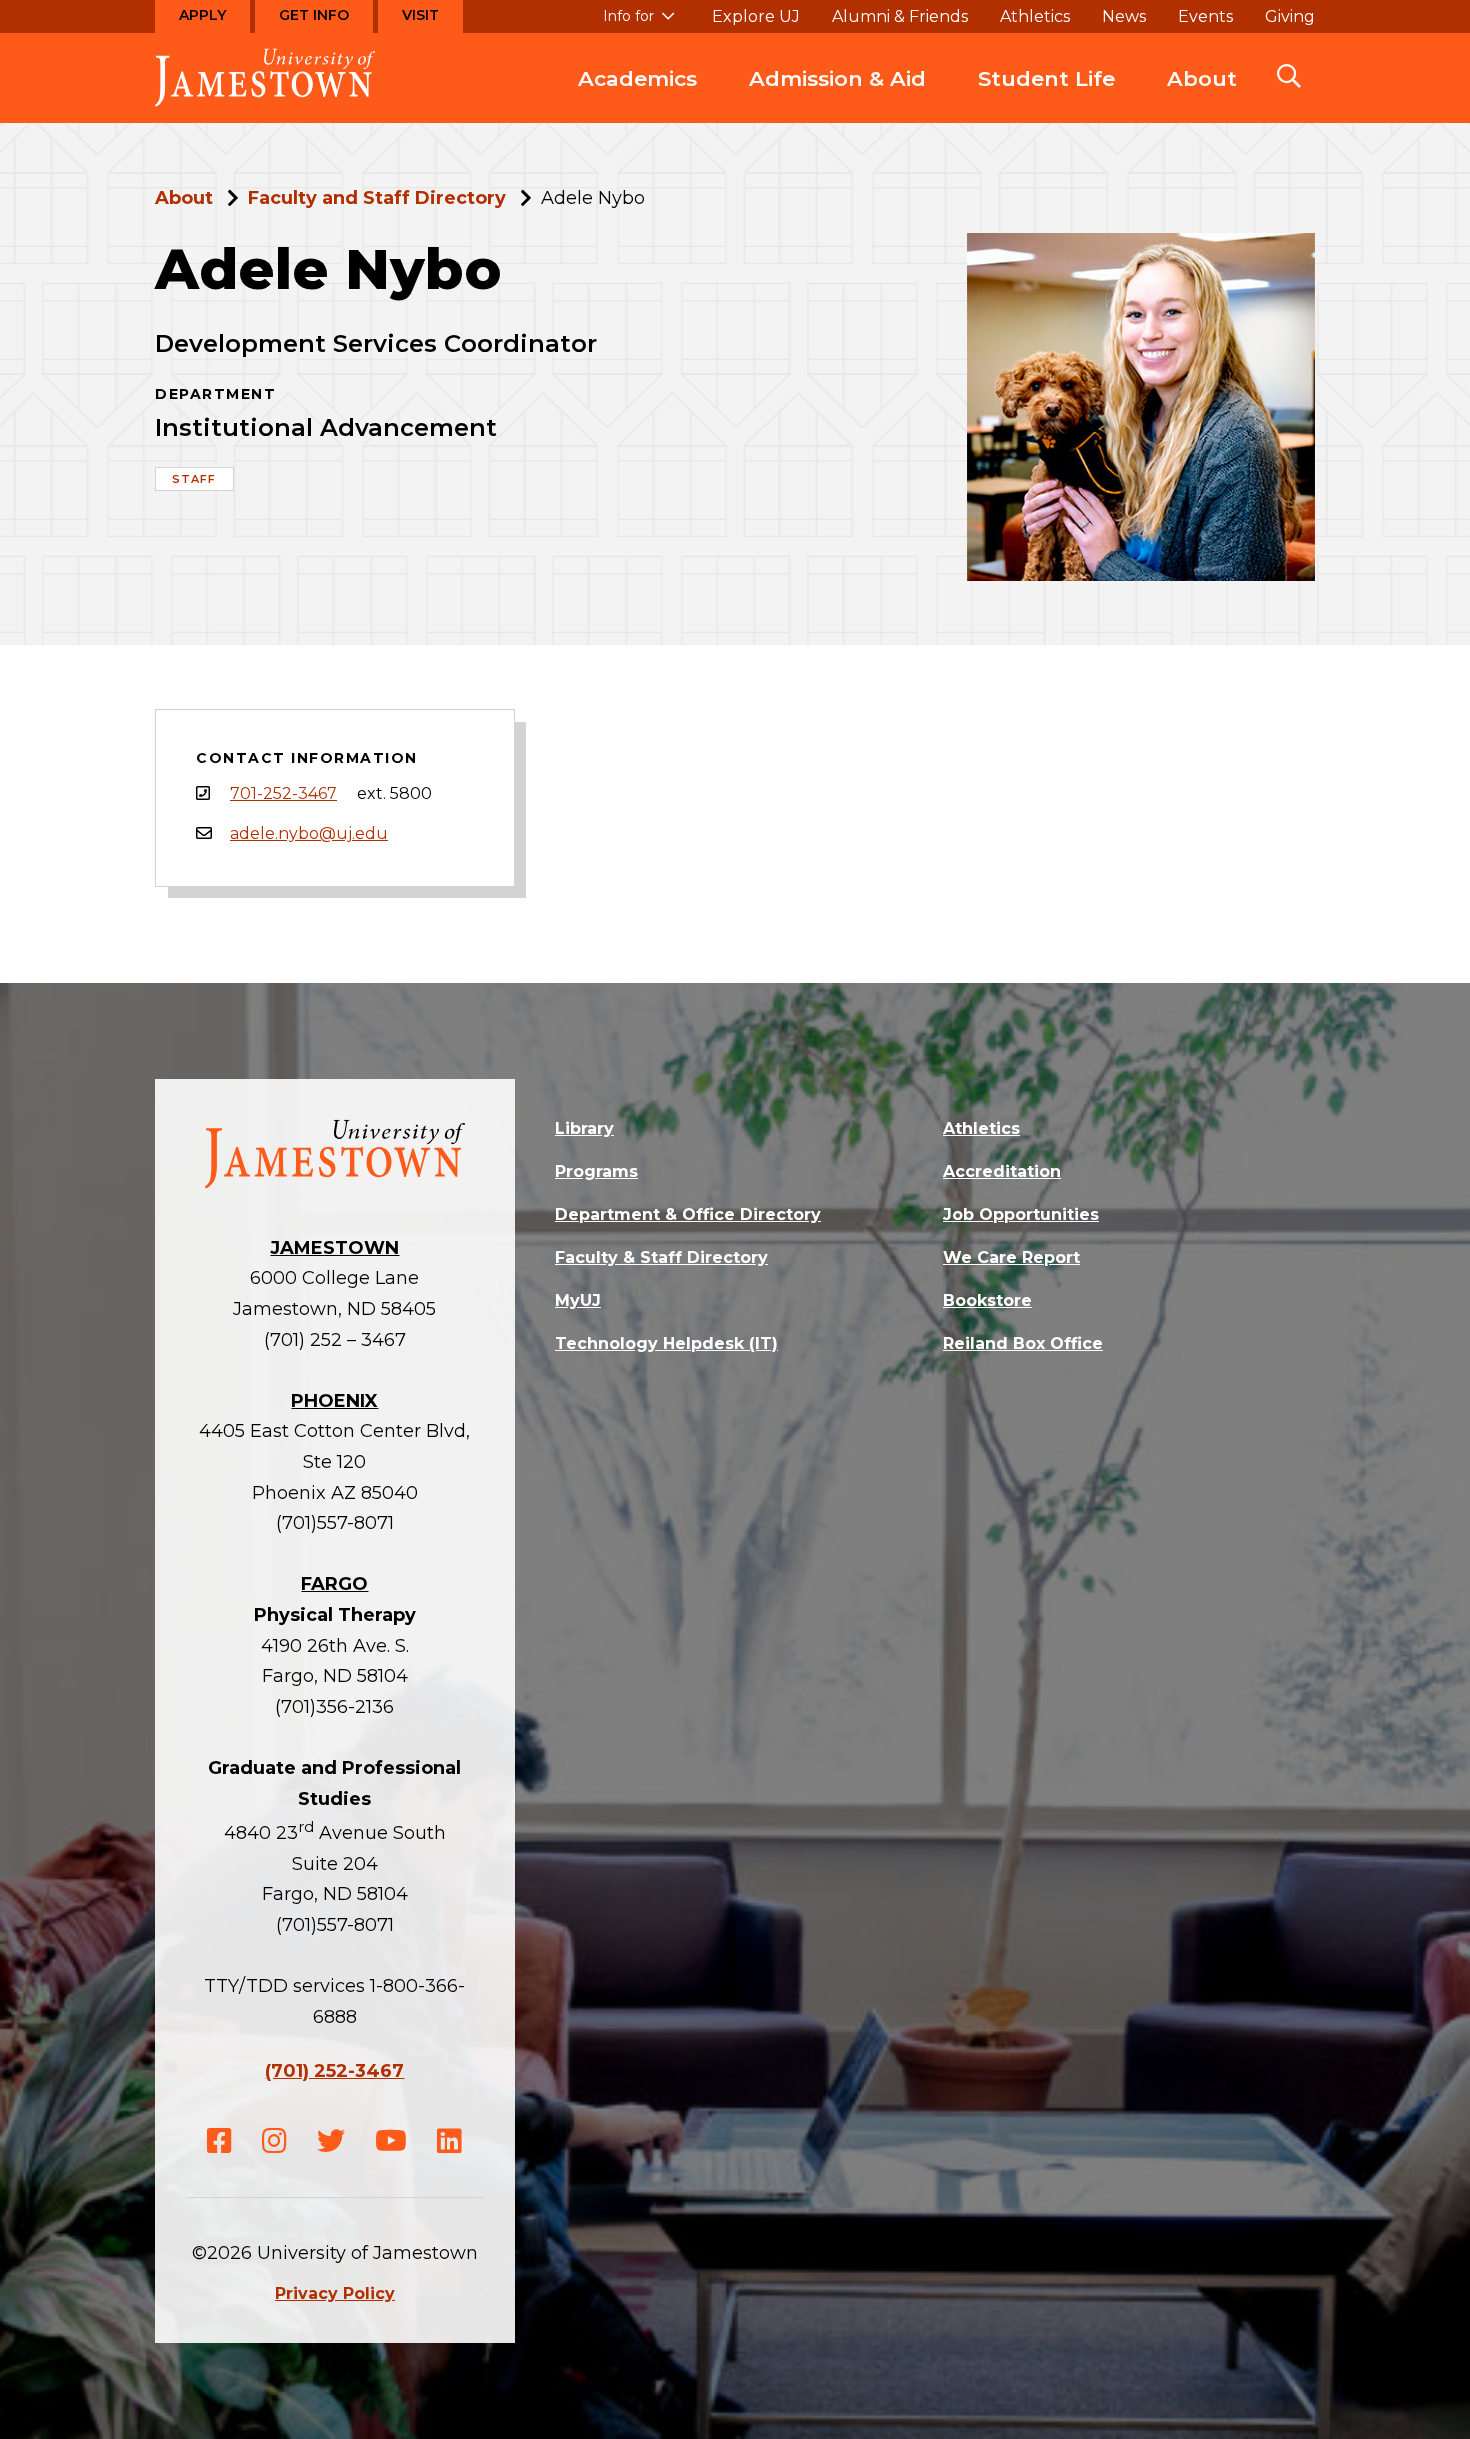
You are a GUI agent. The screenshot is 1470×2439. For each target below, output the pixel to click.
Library (584, 1128)
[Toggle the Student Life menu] (1047, 99)
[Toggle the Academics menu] (638, 99)
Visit (420, 15)
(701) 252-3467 (334, 2071)
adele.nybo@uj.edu (309, 833)
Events (1205, 17)
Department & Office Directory (688, 1214)
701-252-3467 (283, 793)
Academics (637, 78)
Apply (202, 15)
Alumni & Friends (900, 17)
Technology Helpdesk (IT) (666, 1343)
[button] (1289, 78)
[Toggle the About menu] (1202, 99)
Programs (596, 1171)
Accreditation (1002, 1171)
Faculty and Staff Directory (377, 198)
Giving (1290, 17)
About (1202, 78)
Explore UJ (756, 17)
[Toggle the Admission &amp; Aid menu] (838, 99)
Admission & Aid (837, 78)
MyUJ (578, 1300)
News (1124, 17)
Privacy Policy (335, 2293)
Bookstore (987, 1300)
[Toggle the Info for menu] (639, 25)
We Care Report (1011, 1257)
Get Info (314, 15)
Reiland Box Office (1023, 1343)
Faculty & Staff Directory (661, 1257)
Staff (194, 479)
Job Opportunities (1021, 1214)
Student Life (1046, 78)
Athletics (1035, 17)
